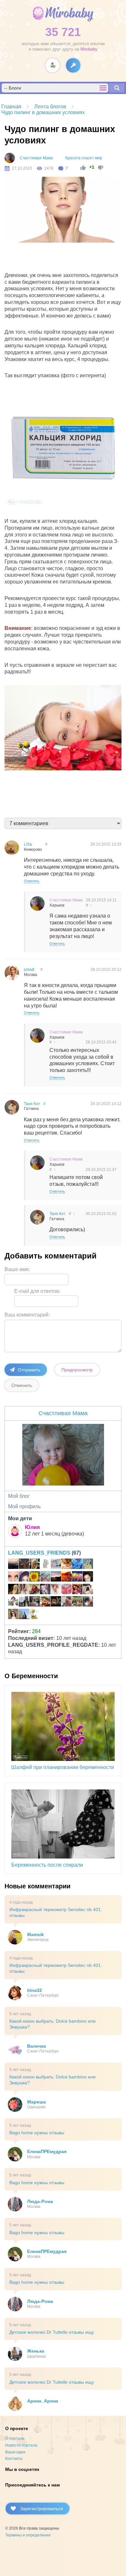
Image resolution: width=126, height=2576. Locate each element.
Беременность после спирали (47, 1865)
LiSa (28, 844)
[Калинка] (45, 1602)
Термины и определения (28, 2535)
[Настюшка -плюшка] (88, 1577)
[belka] (77, 1577)
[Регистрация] (52, 65)
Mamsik (36, 1934)
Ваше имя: (17, 1269)
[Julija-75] (77, 1590)
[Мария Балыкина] (35, 1565)
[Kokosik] (24, 1615)
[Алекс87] (88, 1590)
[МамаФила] (56, 1602)
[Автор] (10, 158)
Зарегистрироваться (42, 2509)
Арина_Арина (43, 2401)
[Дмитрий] (13, 1565)
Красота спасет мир (84, 158)
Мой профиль (24, 1506)
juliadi (29, 969)
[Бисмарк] (88, 1602)
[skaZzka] (45, 1590)
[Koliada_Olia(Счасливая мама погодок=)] (13, 1602)
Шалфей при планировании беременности (63, 1767)
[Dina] (24, 1590)
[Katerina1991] (67, 1577)
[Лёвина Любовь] (35, 1577)
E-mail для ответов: (37, 1291)
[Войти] (73, 65)
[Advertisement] (66, 259)
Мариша (37, 2102)
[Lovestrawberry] (77, 1602)
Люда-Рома (40, 2201)
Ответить (32, 881)
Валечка (37, 2046)
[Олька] (56, 1590)
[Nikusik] (67, 1602)
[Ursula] (45, 1565)
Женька (36, 2351)
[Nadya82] (56, 1565)
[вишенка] (13, 1577)
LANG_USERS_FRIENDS (39, 1553)
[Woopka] (13, 1615)
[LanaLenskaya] (45, 1577)
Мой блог (19, 1496)
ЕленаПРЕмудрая (47, 2151)
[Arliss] (24, 1602)
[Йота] (24, 1565)
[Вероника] (13, 1590)
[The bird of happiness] (77, 1565)
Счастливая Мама (36, 158)
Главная (11, 107)
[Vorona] (35, 1615)
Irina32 (35, 1990)
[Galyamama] (88, 1565)
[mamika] (67, 1590)
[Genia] (56, 1577)
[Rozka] (24, 1577)
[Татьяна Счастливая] (35, 1602)
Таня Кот (32, 1104)
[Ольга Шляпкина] (67, 1565)
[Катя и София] (35, 1590)
